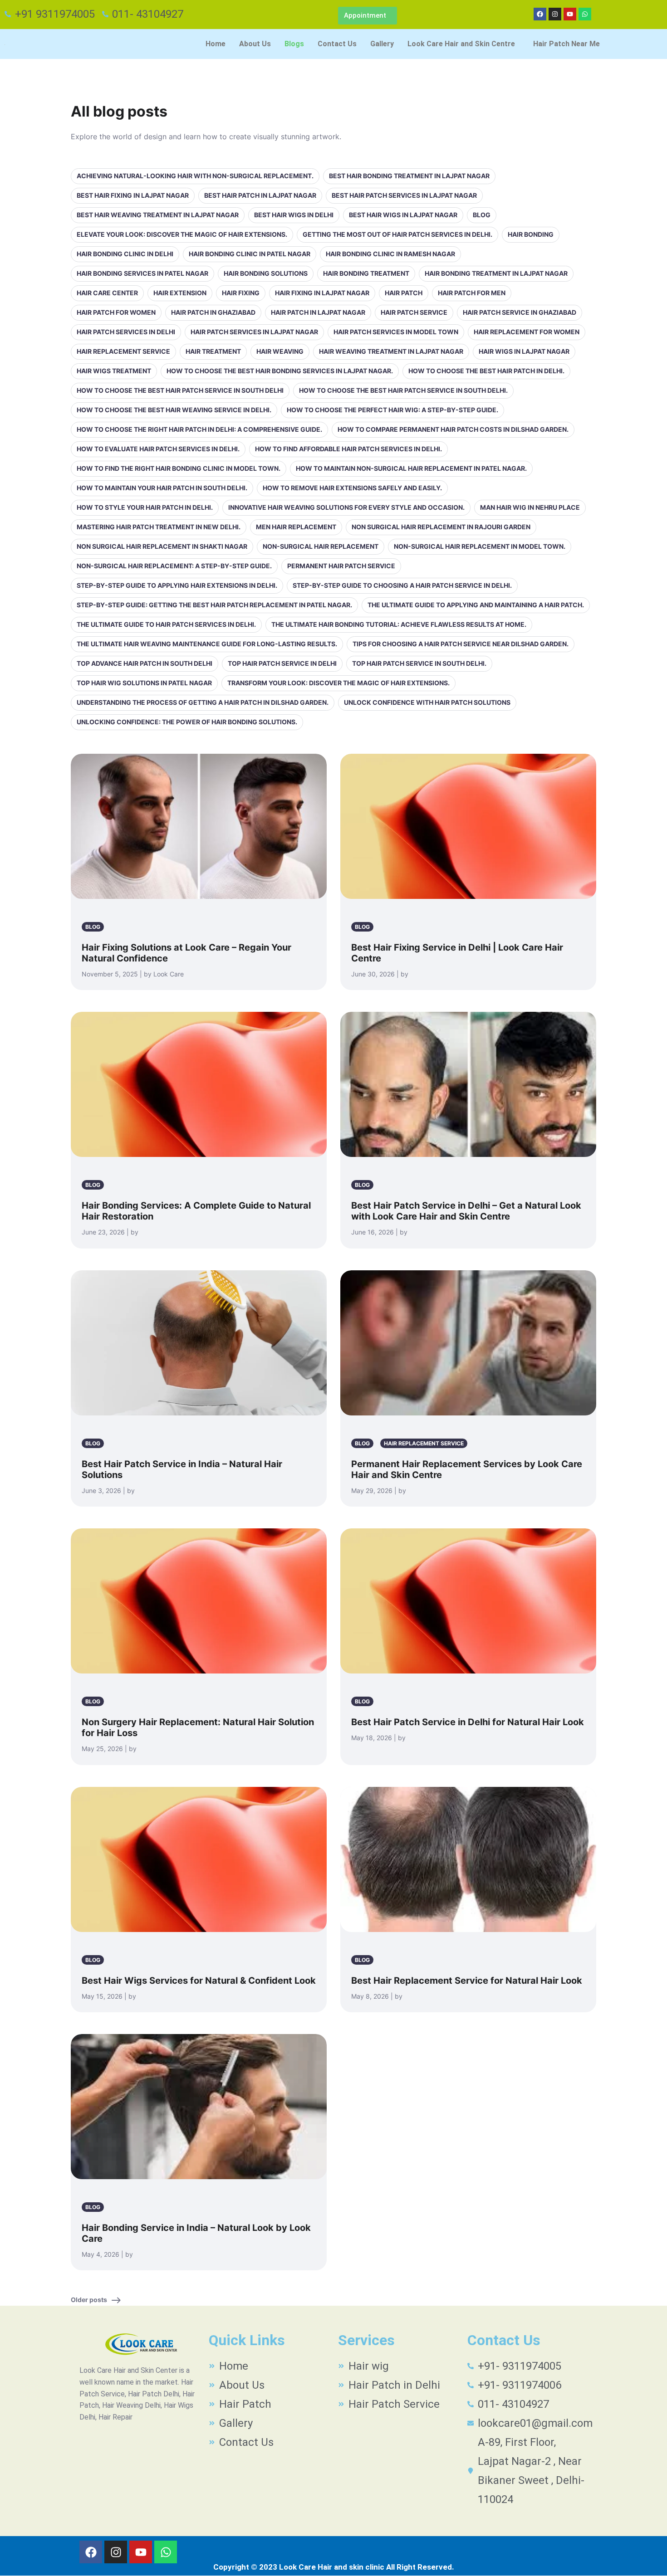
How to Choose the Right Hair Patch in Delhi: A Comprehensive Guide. (199, 429)
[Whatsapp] (585, 14)
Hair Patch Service (414, 312)
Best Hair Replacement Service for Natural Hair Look (467, 1981)
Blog (482, 215)
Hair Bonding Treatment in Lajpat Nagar (496, 273)
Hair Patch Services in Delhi (126, 332)
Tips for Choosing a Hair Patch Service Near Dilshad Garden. (461, 644)
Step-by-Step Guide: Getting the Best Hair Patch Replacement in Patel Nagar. (214, 605)
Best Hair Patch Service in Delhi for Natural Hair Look (468, 1722)
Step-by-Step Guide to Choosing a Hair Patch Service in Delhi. (402, 585)
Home (216, 44)
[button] (463, 44)
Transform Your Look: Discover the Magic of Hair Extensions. (338, 683)
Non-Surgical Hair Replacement (321, 546)
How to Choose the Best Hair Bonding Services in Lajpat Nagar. (280, 371)
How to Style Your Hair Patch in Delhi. (145, 507)
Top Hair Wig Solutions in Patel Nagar (144, 683)
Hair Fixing (241, 293)
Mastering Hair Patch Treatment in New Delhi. (159, 527)
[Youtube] (570, 14)
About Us (255, 44)
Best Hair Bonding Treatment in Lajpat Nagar (409, 176)
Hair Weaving (280, 351)
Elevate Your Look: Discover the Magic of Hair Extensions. (182, 234)
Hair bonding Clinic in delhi (125, 254)
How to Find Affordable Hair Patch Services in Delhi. (348, 449)
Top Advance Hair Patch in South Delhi (145, 663)
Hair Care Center (107, 293)
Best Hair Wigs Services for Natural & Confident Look (199, 1981)
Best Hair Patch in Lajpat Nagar (260, 195)
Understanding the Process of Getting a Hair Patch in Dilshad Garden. (203, 702)
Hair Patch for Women (116, 312)
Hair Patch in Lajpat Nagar (318, 312)
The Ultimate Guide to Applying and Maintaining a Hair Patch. (476, 605)
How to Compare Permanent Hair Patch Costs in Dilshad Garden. (453, 429)
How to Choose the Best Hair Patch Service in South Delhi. (403, 390)
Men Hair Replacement (296, 527)
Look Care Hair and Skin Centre (461, 44)
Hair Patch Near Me (566, 44)
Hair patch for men (472, 293)
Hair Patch (404, 293)
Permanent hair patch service (341, 566)
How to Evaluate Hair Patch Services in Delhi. (158, 449)
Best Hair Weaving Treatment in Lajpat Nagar (158, 215)
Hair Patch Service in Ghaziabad (520, 312)
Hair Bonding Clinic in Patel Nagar (250, 254)
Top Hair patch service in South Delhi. (419, 663)
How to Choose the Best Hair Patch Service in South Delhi (180, 390)
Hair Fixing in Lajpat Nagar (322, 293)
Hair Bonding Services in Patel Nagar (142, 273)
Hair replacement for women (527, 332)
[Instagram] (555, 14)
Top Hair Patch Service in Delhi (282, 663)
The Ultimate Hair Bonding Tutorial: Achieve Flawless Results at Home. (399, 624)
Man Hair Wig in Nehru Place (530, 507)
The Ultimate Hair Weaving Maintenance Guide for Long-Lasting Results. (207, 644)
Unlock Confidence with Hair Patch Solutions (427, 702)
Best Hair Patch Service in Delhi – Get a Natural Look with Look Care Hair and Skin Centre (466, 1211)
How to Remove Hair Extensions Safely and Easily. (352, 488)
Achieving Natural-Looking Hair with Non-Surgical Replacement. (195, 176)
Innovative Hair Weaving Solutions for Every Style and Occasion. (346, 507)
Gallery (382, 44)
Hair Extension (180, 293)
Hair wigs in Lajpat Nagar (524, 351)
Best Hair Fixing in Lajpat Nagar (133, 195)
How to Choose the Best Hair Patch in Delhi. (486, 371)
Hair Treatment (213, 351)
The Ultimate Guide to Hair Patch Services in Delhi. (166, 624)
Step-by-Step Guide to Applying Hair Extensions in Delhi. (177, 585)
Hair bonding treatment (366, 273)
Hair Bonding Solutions (266, 273)
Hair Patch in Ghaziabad (213, 312)
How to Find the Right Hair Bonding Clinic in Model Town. (179, 468)
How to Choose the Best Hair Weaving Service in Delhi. (174, 410)
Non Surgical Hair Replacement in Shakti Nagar (162, 546)
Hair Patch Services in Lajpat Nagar (254, 332)
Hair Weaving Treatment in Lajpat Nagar (391, 351)
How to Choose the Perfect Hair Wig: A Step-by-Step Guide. (392, 410)
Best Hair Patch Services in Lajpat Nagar (404, 195)
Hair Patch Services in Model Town (396, 332)
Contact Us (337, 44)
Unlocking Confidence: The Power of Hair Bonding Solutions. (187, 722)
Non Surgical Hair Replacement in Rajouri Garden (441, 527)
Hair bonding (531, 234)
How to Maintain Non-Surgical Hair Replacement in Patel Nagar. (411, 468)
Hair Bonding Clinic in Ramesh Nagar (390, 254)
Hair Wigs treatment (114, 371)
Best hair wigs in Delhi (294, 215)
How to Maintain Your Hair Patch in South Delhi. (162, 488)
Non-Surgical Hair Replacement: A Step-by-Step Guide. (174, 566)
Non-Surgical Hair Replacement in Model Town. (480, 546)
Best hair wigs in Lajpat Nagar (403, 215)
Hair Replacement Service (123, 351)
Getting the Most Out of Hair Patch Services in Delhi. (397, 234)
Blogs (294, 44)
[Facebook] (540, 14)
